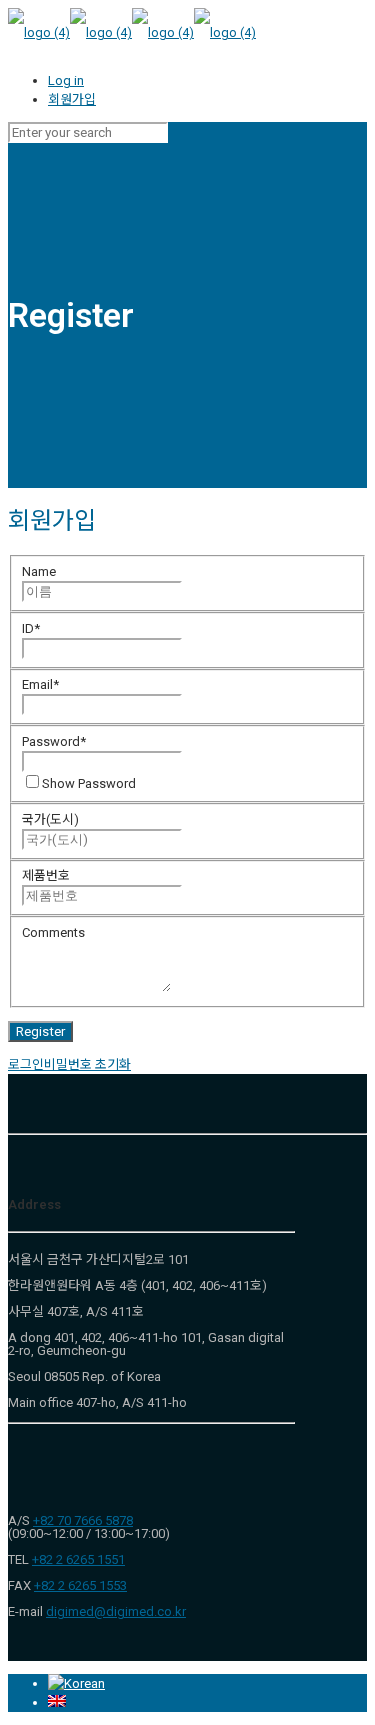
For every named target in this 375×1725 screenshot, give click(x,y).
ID (31, 628)
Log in (66, 80)
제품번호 (46, 875)
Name (39, 571)
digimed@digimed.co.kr (116, 1611)
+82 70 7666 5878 (83, 1520)
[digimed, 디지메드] (132, 32)
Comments (53, 932)
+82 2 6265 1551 (78, 1559)
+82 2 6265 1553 (80, 1585)
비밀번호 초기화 (87, 1064)
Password (54, 741)
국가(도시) (50, 819)
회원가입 (72, 99)
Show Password (89, 783)
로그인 (26, 1064)
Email (40, 684)
